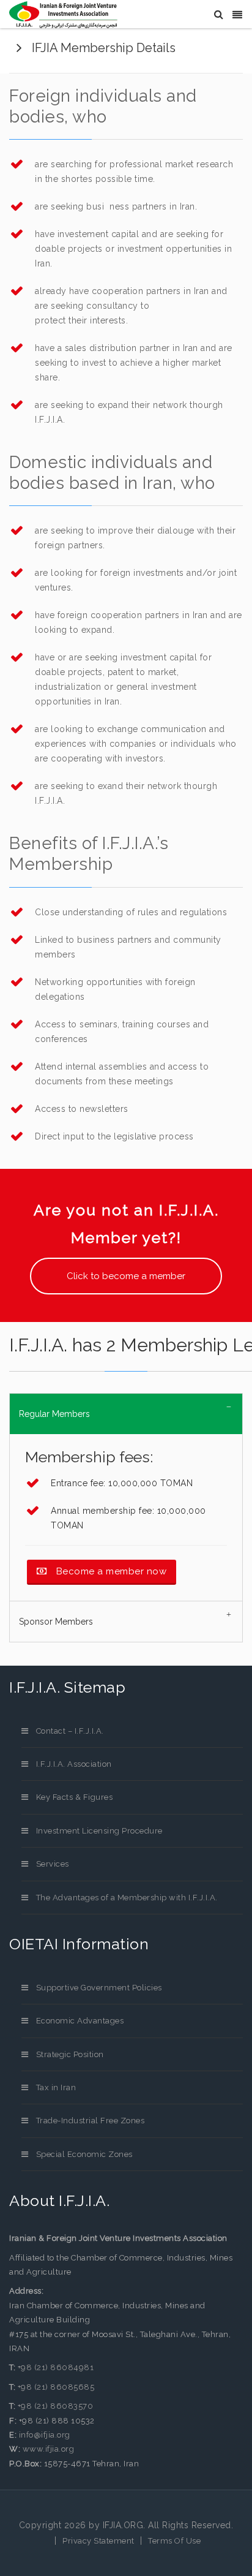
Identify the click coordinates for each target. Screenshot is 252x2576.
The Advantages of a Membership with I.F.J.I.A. (127, 1898)
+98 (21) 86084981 (56, 2367)
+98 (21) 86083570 (54, 2406)
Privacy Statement (98, 2541)
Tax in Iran (56, 2087)
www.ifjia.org (49, 2449)
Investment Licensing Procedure (99, 1831)
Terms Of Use (174, 2541)
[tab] (126, 1414)
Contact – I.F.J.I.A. (70, 1731)
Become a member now (110, 1571)
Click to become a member (126, 1276)
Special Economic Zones (84, 2154)
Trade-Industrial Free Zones (90, 2121)
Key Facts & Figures (74, 1797)
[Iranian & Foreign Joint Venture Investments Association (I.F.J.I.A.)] (63, 15)
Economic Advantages (80, 2021)
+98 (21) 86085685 (55, 2387)
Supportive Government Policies (99, 1988)
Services (53, 1864)
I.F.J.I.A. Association (74, 1764)
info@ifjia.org (45, 2435)
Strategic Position (70, 2054)
